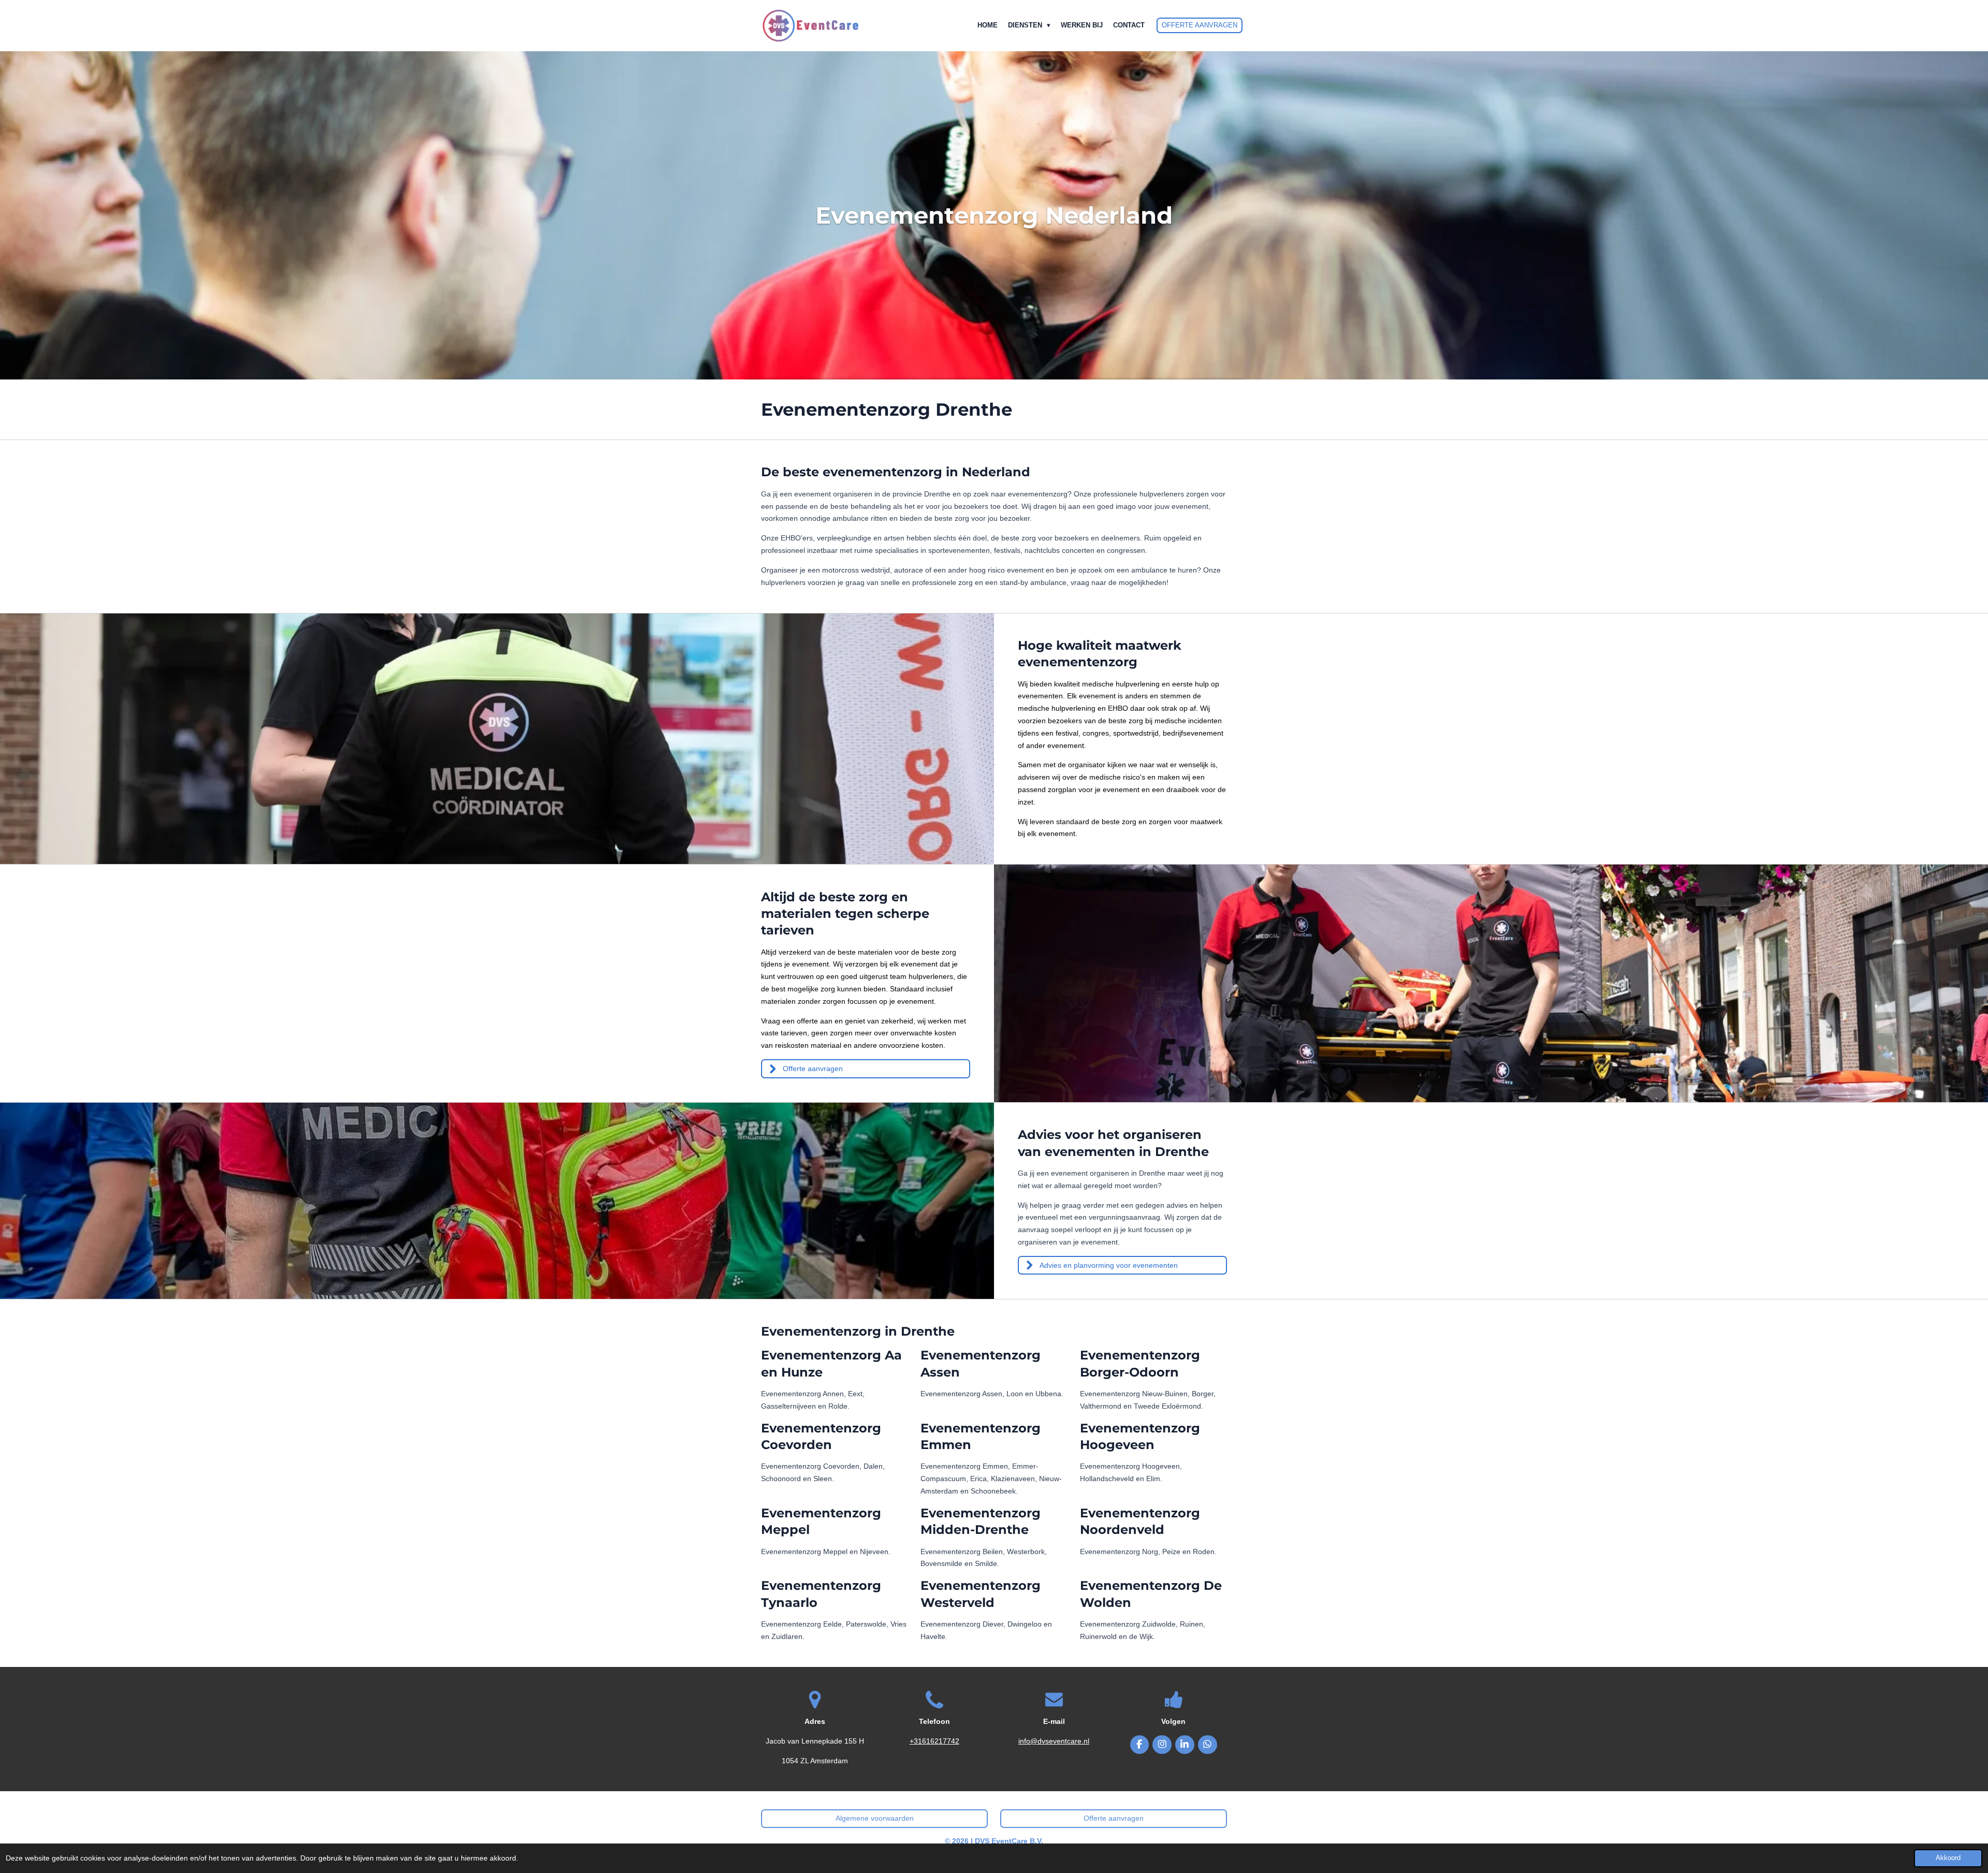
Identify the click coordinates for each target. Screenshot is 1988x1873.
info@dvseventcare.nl (1054, 1741)
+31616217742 (934, 1741)
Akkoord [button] (1948, 1858)
